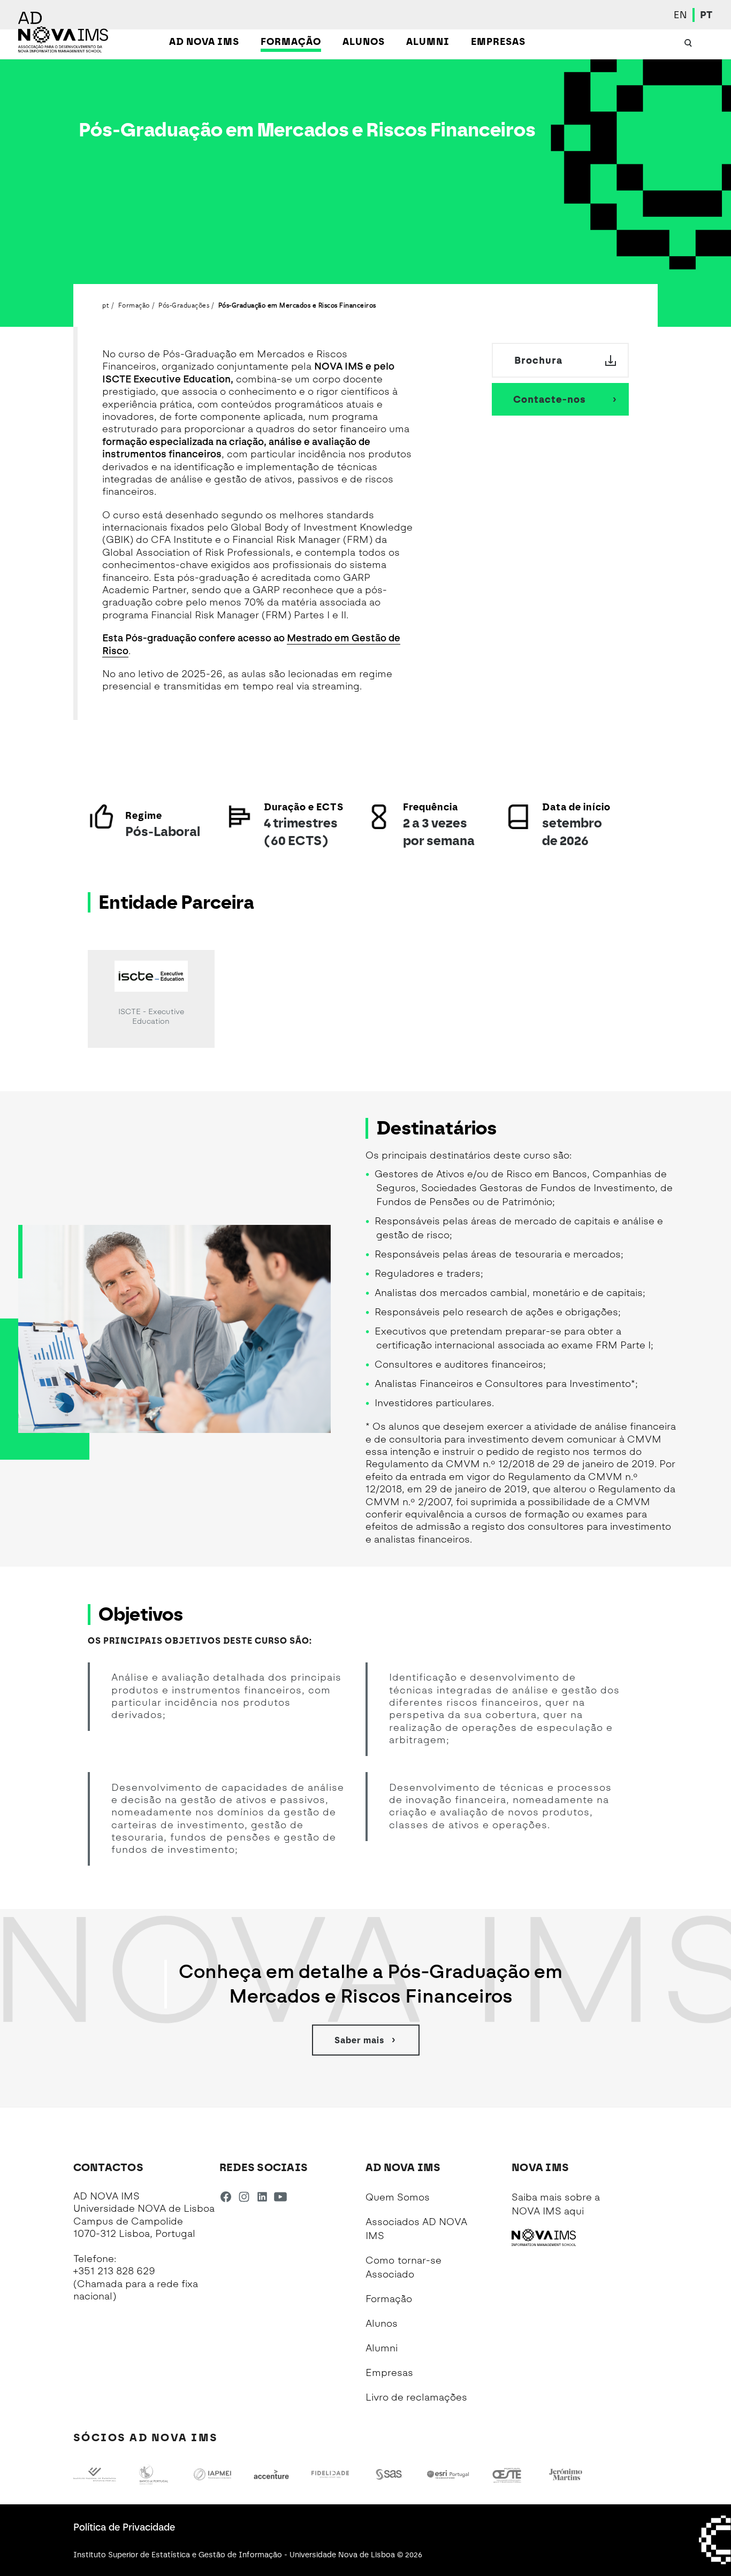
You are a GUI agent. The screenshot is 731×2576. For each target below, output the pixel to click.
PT (706, 15)
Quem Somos (398, 2197)
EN (680, 15)
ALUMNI (428, 42)
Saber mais (359, 2040)
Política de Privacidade (124, 2527)
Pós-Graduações (184, 305)
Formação (291, 42)
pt (106, 305)
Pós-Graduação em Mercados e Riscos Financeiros (297, 305)
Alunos (364, 42)
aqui (574, 2211)
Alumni (382, 2348)
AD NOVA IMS (204, 42)
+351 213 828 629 (114, 2271)
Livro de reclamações (416, 2397)
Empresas (498, 42)
